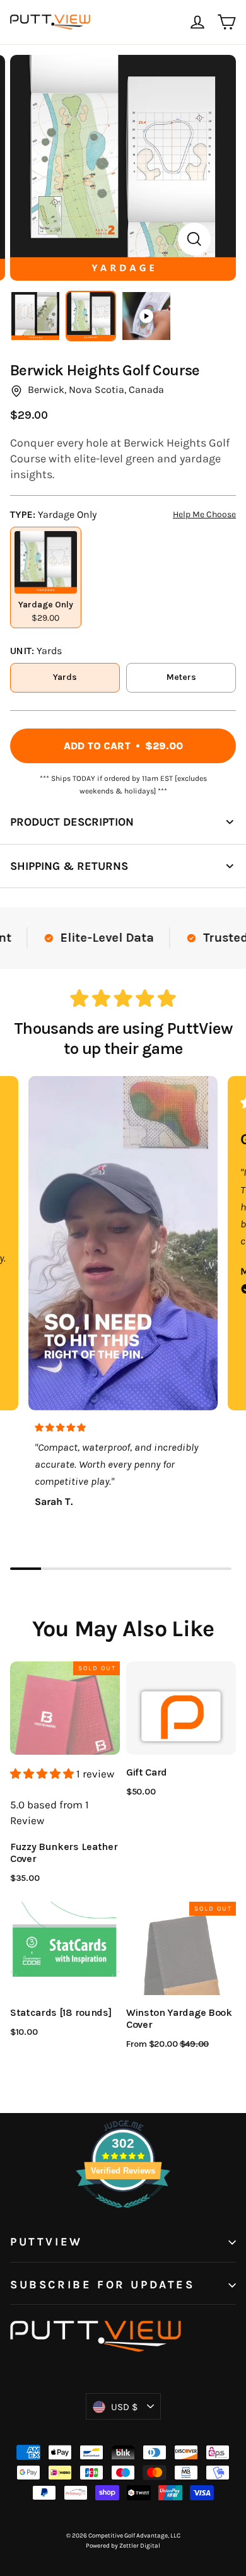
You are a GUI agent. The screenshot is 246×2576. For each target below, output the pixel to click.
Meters (181, 677)
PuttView (46, 2242)
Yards (65, 677)
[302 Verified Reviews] (123, 2214)
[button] (43, 1774)
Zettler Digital (140, 2546)
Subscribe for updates (102, 2285)
